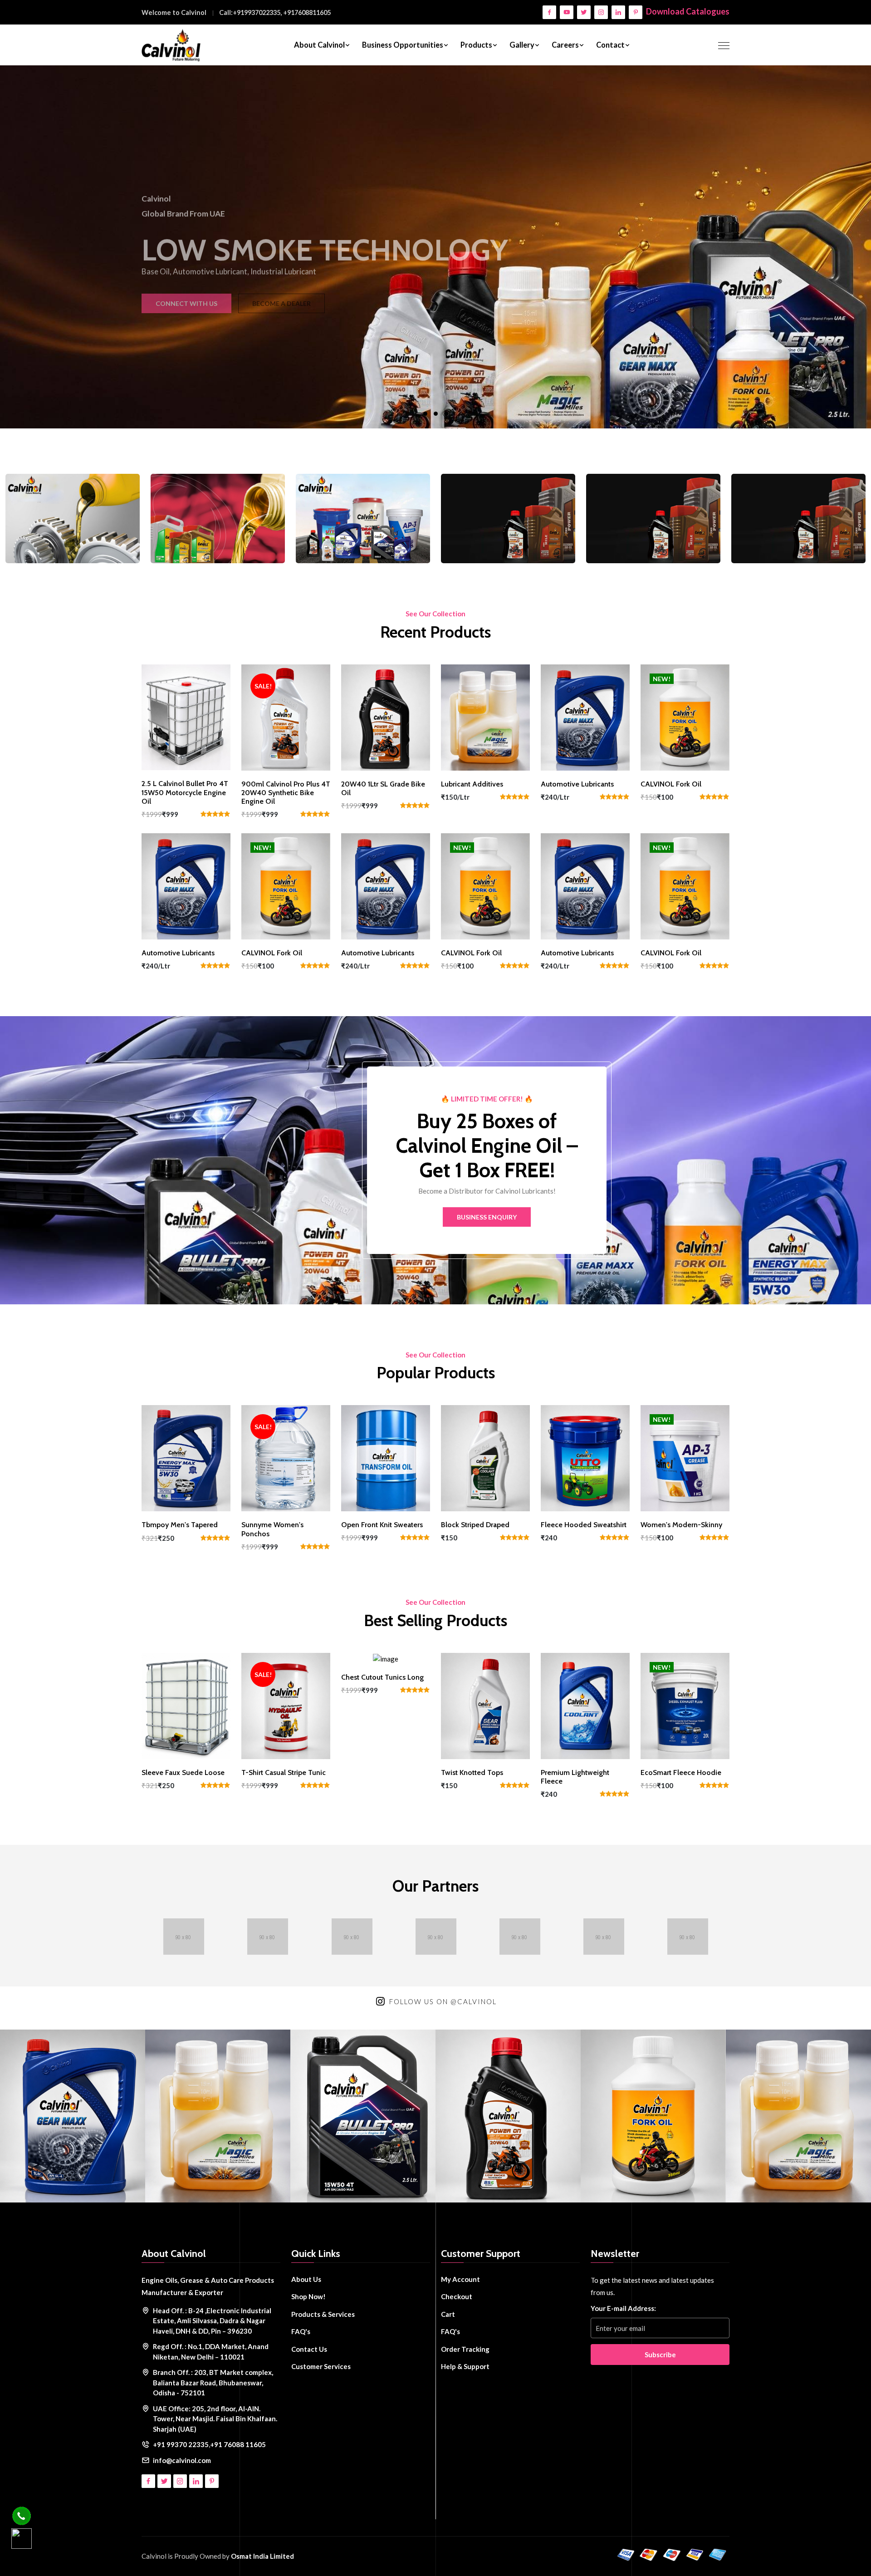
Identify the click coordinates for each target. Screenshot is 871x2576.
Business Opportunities (403, 45)
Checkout (457, 2296)
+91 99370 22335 (181, 2444)
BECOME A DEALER (484, 296)
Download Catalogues (688, 11)
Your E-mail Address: (623, 2308)
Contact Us (309, 2349)
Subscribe (660, 2355)
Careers (565, 45)
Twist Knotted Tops (472, 1772)
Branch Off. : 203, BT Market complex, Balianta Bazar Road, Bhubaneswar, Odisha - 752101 (213, 2382)
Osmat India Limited (262, 2556)
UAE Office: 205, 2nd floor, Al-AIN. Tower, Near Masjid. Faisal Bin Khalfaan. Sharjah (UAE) (215, 2419)
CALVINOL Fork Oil (671, 784)
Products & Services (323, 2314)
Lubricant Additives (472, 784)
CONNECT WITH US (389, 296)
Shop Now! (308, 2296)
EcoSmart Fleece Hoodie (681, 1772)
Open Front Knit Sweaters (382, 1525)
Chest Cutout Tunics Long (382, 1677)
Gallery (522, 45)
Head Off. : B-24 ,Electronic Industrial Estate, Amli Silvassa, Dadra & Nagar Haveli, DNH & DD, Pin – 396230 (212, 2321)
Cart (448, 2314)
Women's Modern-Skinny (681, 1525)
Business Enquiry (487, 1217)
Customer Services (321, 2366)
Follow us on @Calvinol (443, 2001)
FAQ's (301, 2331)
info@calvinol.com (182, 2460)
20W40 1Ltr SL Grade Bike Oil (383, 788)
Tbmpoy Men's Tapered (180, 1525)
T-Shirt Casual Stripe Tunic (284, 1772)
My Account (460, 2279)
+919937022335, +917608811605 (282, 12)
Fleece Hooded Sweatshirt (584, 1525)
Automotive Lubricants (577, 784)
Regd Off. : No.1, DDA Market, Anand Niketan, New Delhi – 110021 (211, 2352)
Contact (610, 45)
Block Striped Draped (475, 1525)
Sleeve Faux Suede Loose (183, 1772)
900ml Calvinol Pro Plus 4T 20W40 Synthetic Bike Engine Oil (286, 793)
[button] (425, 414)
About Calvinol (319, 45)
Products (476, 45)
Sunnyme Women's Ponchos (272, 1529)
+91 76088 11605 (238, 2444)
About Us (306, 2279)
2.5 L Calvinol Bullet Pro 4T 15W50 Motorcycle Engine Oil (185, 792)
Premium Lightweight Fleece (575, 1777)
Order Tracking (465, 2349)
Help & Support (465, 2366)
